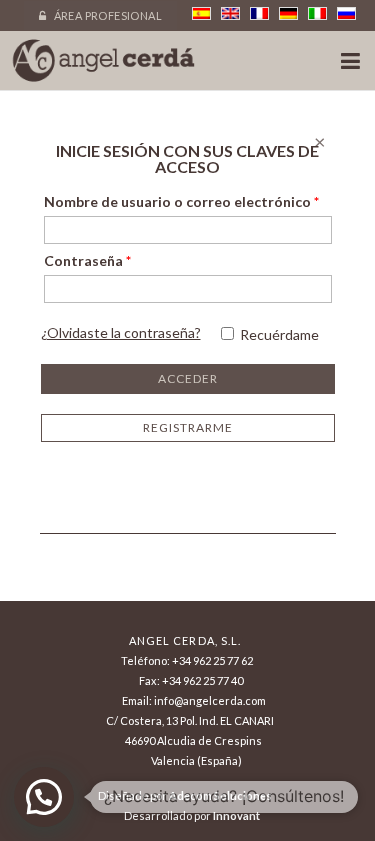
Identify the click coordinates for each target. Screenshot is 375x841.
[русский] (346, 13)
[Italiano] (317, 13)
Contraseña (87, 260)
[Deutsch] (288, 13)
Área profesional (106, 15)
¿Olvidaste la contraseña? (121, 332)
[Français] (259, 13)
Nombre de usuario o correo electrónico (181, 201)
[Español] (201, 13)
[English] (230, 13)
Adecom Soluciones (220, 795)
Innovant (236, 815)
